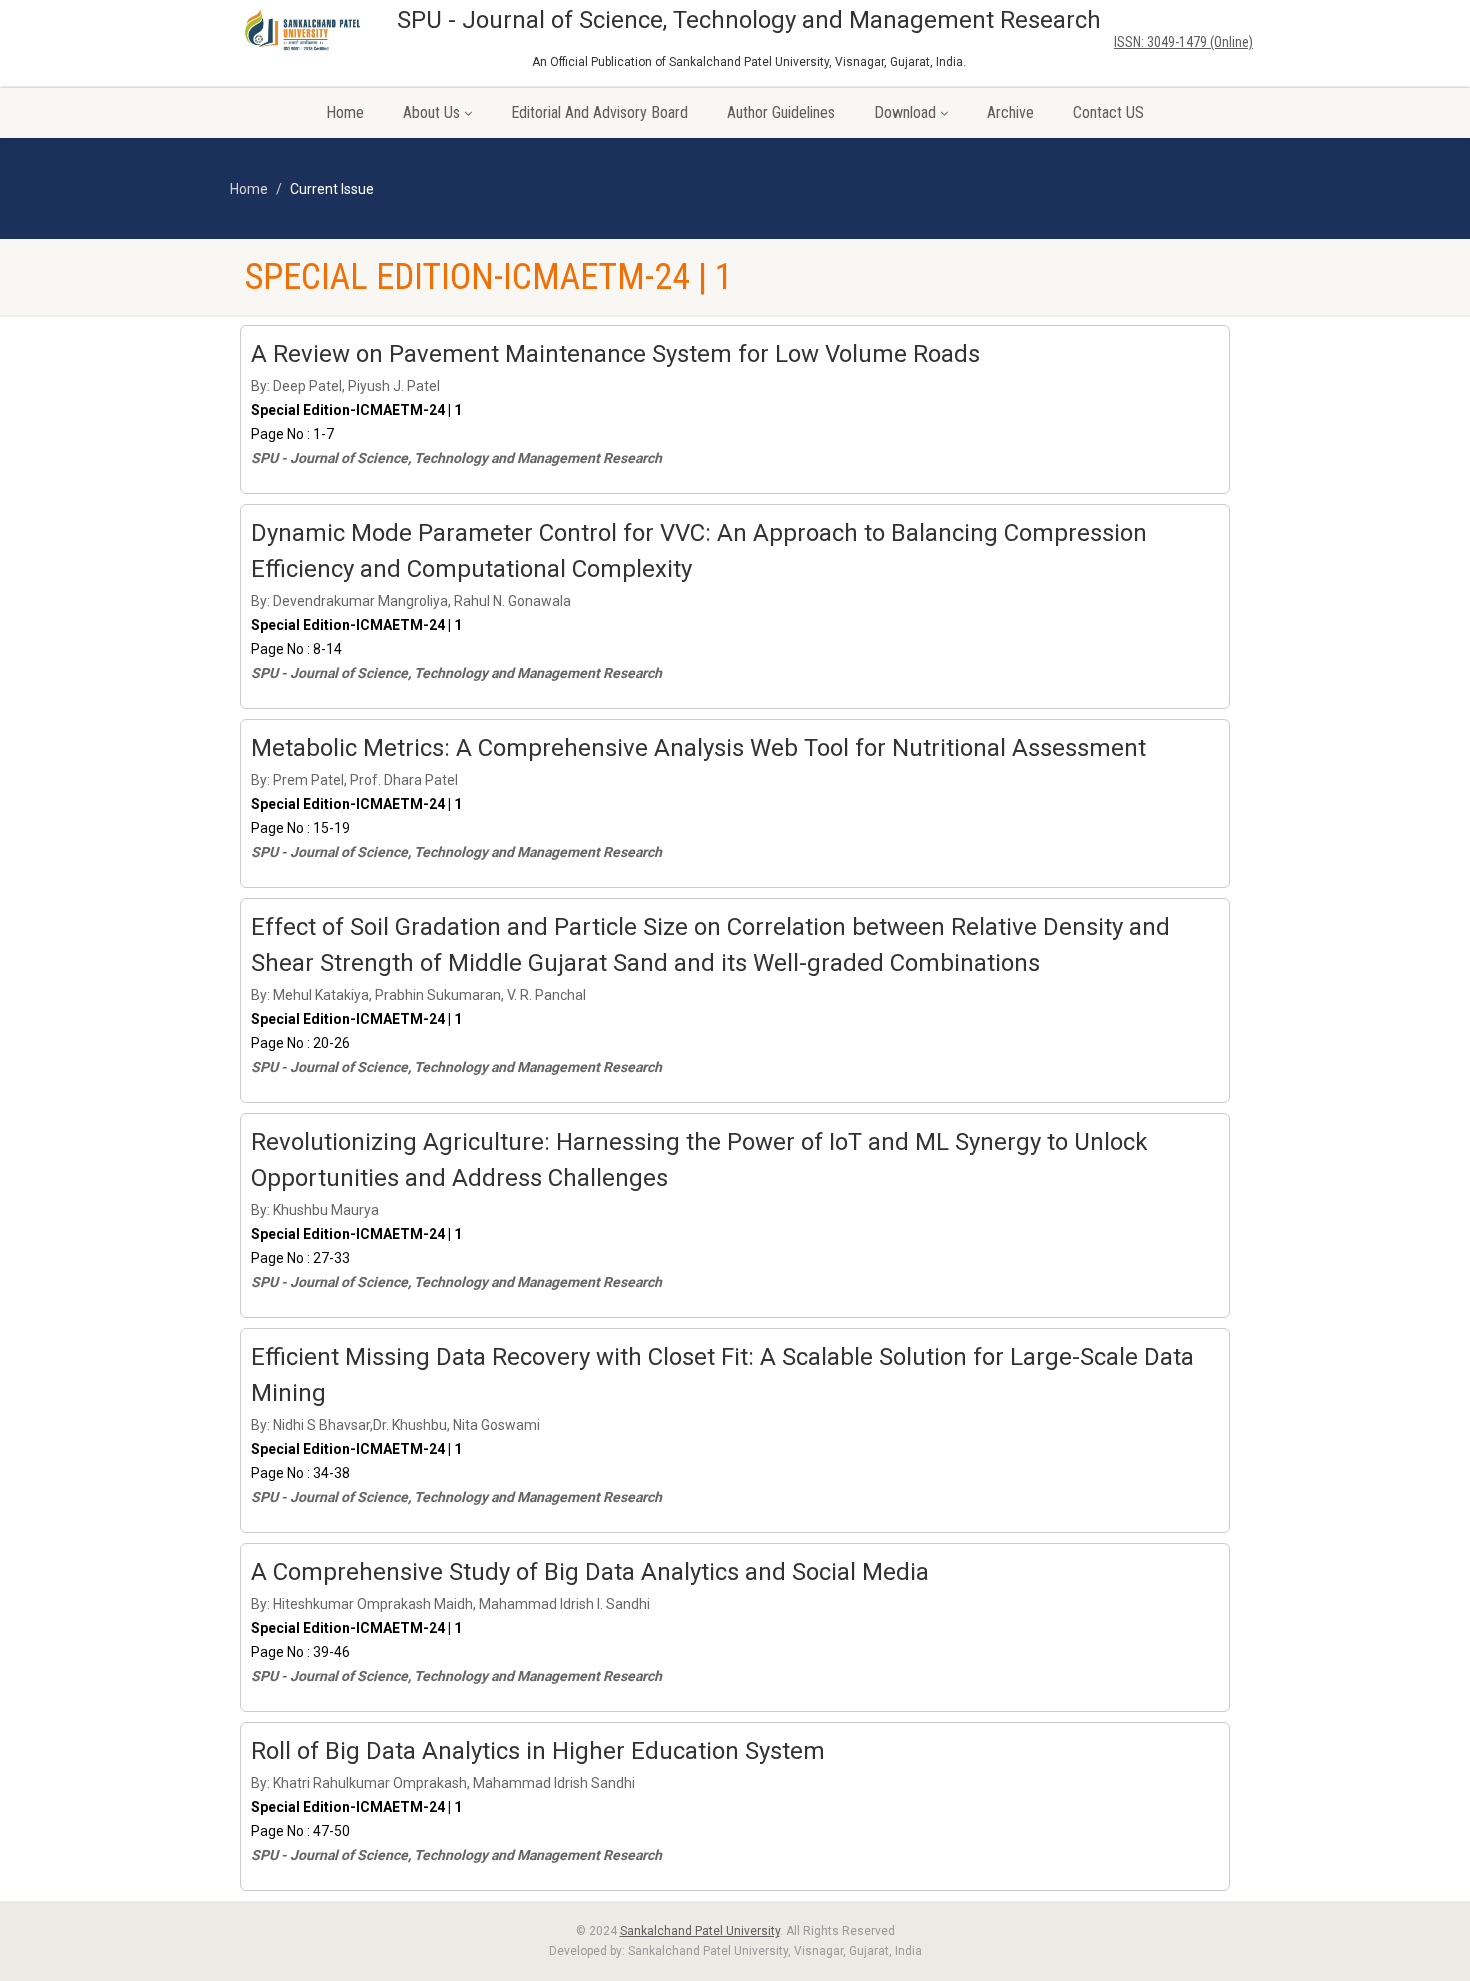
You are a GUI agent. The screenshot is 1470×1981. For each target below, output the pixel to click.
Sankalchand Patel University (700, 1931)
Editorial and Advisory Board (599, 112)
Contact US (1108, 112)
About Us (431, 112)
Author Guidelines (781, 112)
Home (345, 112)
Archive (1010, 112)
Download (905, 112)
